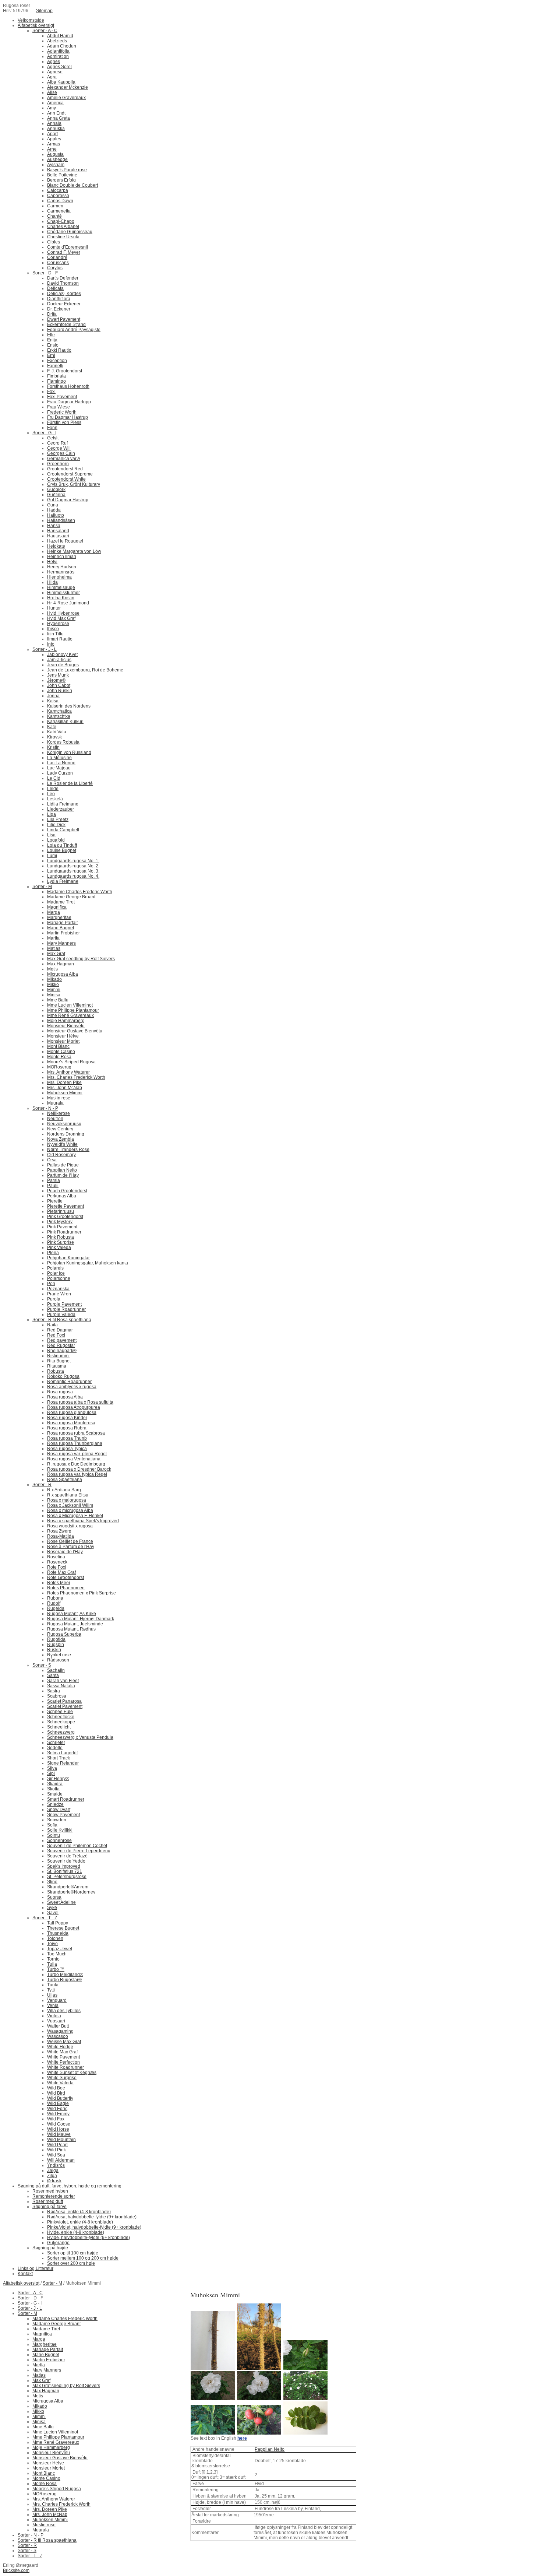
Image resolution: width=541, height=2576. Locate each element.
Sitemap (44, 11)
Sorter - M (52, 2283)
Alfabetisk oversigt (21, 2283)
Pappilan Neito (270, 2449)
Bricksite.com (16, 2570)
